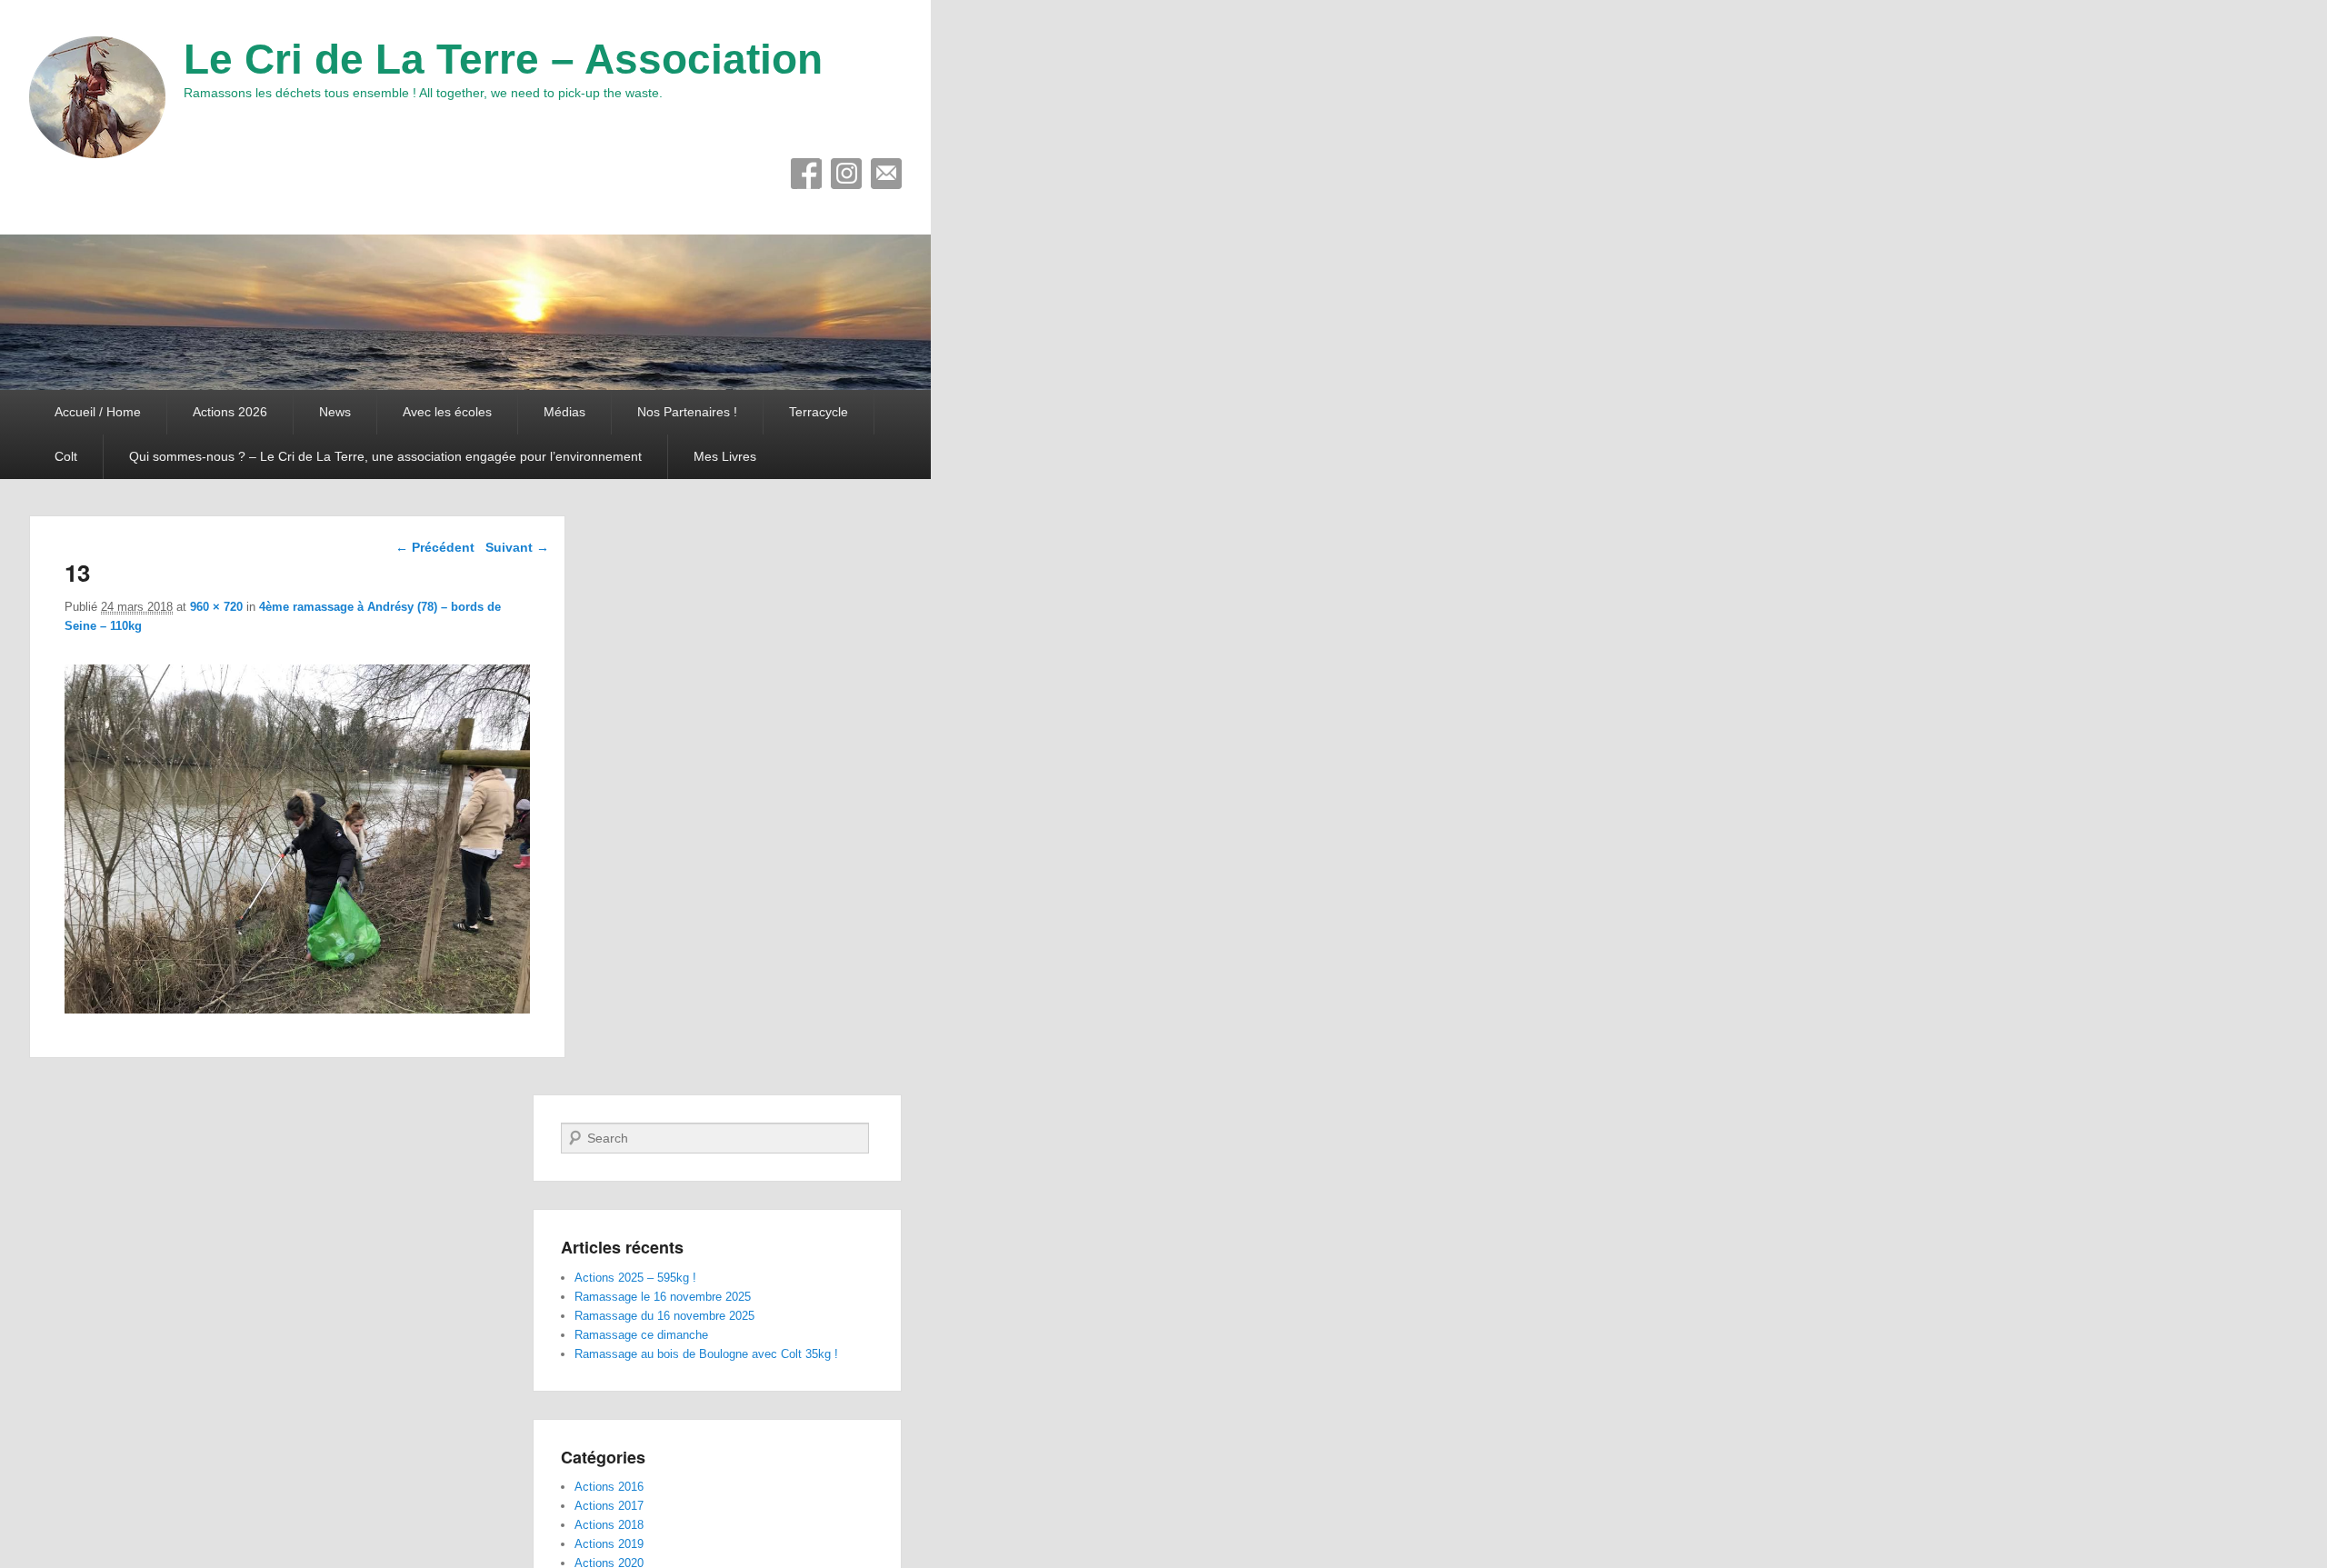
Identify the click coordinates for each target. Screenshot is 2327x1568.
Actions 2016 (609, 1487)
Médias (564, 412)
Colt (66, 456)
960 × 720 (216, 607)
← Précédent (435, 547)
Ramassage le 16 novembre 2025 (663, 1297)
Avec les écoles (447, 412)
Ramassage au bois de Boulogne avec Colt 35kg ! (706, 1354)
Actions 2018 (609, 1525)
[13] (297, 1009)
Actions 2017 (609, 1506)
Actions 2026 (230, 412)
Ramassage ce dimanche (641, 1335)
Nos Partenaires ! (687, 412)
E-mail (886, 174)
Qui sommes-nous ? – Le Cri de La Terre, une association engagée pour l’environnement (385, 456)
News (335, 412)
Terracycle (819, 412)
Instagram (846, 174)
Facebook (806, 174)
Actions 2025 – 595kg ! (635, 1278)
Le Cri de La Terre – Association (503, 59)
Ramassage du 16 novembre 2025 (664, 1316)
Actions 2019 (609, 1544)
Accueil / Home (98, 412)
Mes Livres (725, 456)
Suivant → (517, 547)
